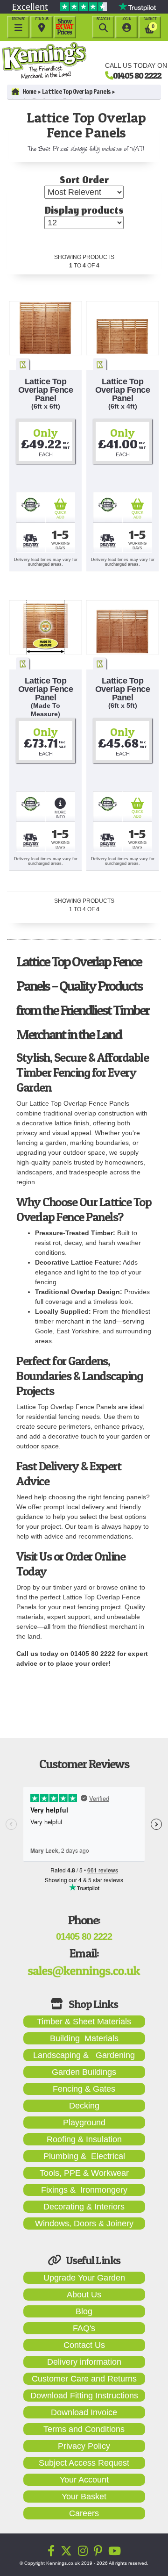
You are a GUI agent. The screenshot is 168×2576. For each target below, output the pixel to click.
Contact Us (84, 2345)
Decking (84, 2106)
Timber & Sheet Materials (84, 2022)
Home (29, 92)
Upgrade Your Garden (84, 2278)
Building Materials (84, 2038)
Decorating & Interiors (84, 2207)
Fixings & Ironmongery (84, 2190)
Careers (84, 2513)
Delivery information (84, 2362)
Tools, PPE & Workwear (84, 2173)
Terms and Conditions (84, 2429)
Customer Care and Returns (84, 2379)
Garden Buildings (84, 2072)
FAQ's (84, 2328)
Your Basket (84, 2497)
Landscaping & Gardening (84, 2055)
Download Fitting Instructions (84, 2396)
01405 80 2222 (137, 75)
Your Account (84, 2480)
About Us (84, 2295)
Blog (84, 2311)
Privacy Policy (84, 2446)
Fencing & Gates (84, 2089)
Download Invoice (84, 2412)
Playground (84, 2123)
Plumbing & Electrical (84, 2156)
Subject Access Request (84, 2463)
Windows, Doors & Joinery (84, 2223)
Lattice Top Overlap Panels (76, 92)
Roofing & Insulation (84, 2139)
